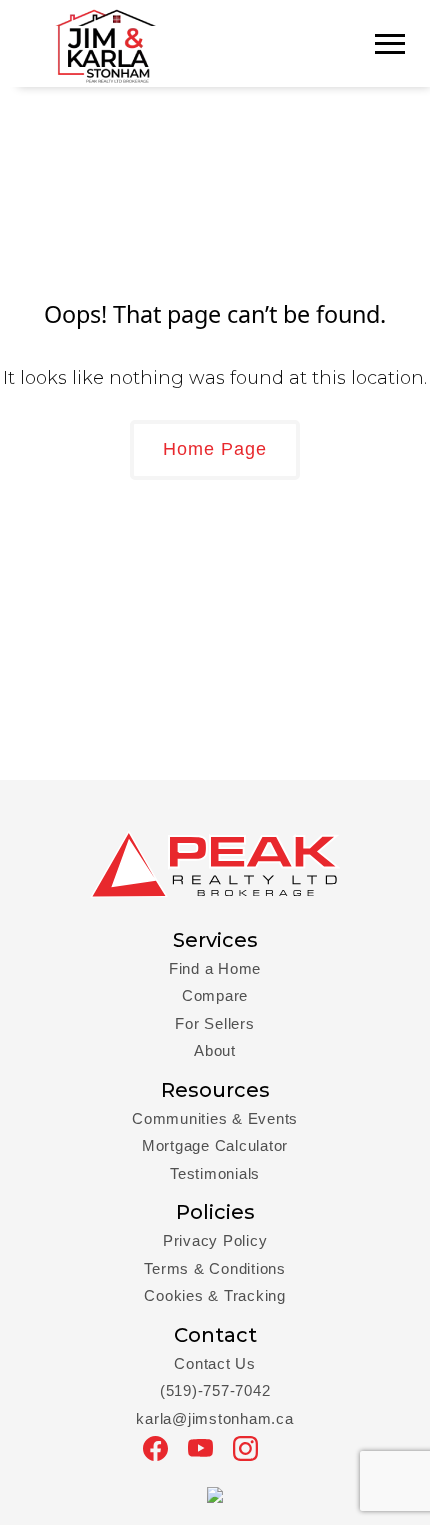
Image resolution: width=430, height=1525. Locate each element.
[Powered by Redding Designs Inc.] (215, 1493)
